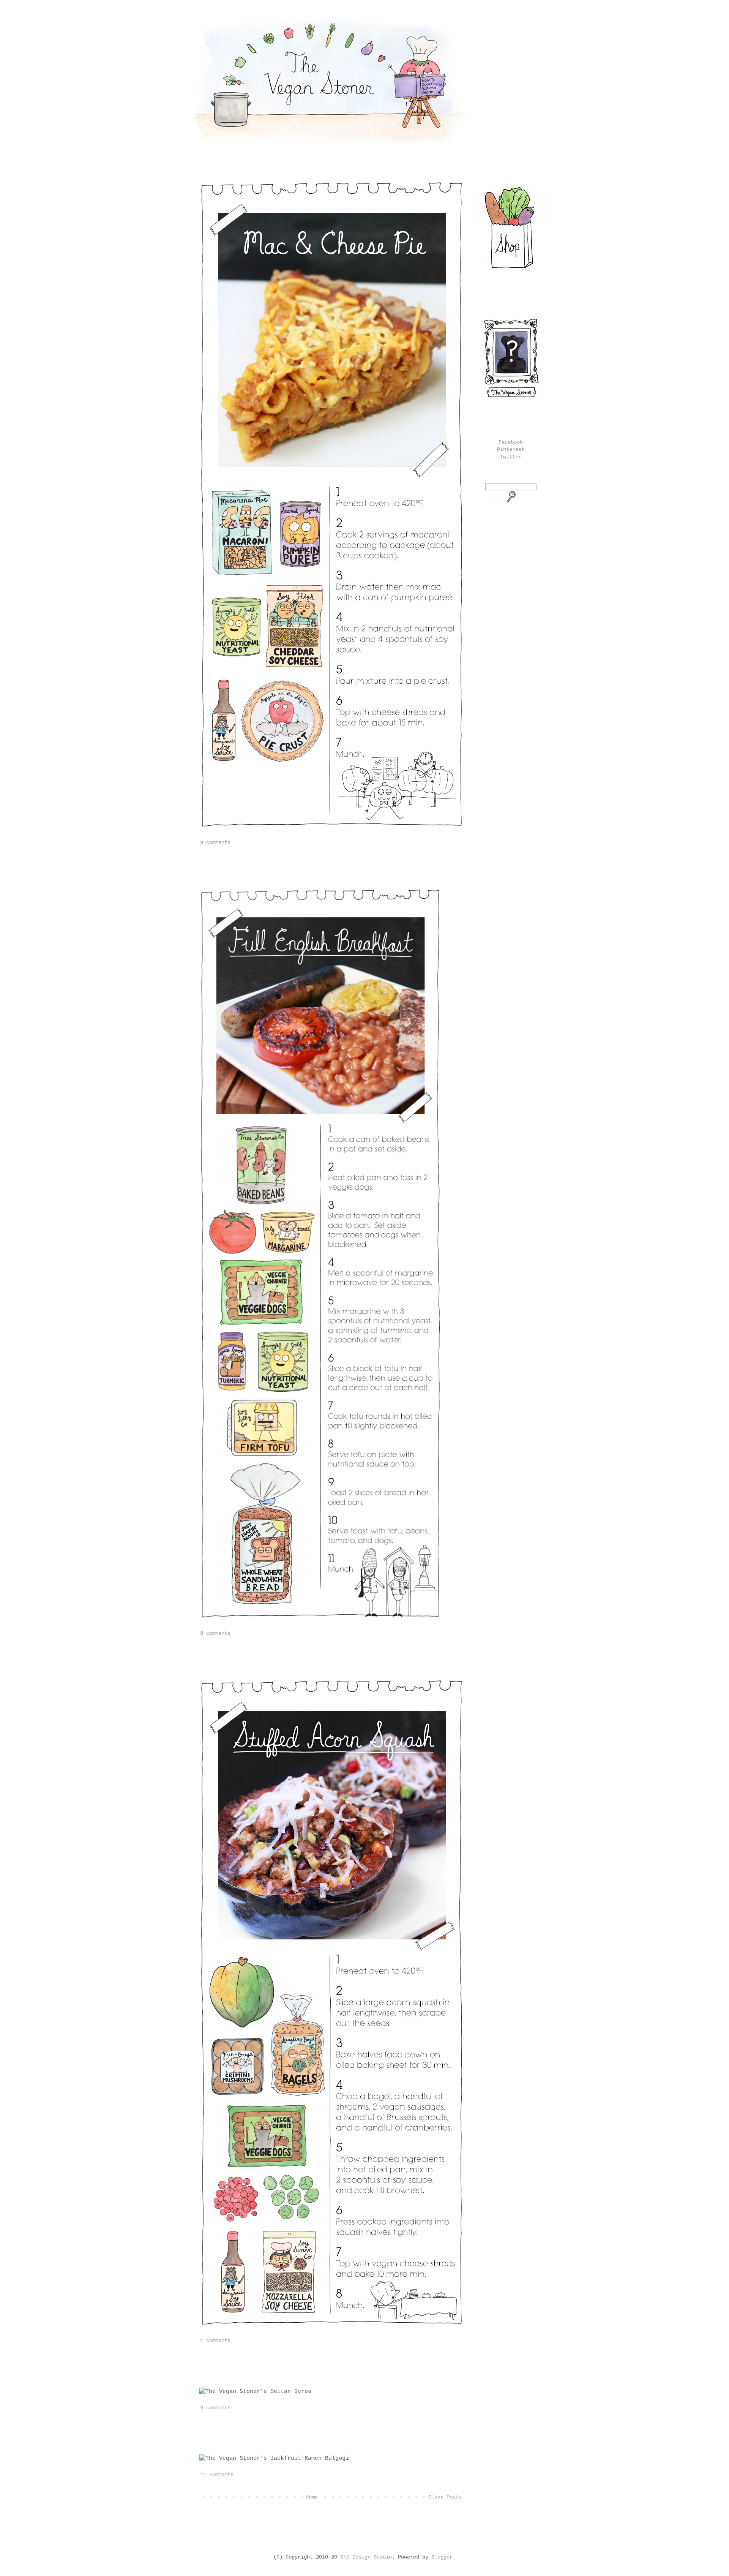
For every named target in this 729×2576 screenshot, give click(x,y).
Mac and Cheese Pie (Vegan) (266, 168)
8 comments (215, 1633)
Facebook (511, 442)
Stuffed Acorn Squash (250, 1657)
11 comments (217, 2475)
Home (312, 2497)
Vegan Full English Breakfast (271, 867)
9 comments (215, 842)
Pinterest (511, 449)
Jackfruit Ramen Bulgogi (258, 2432)
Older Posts (445, 2497)
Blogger (442, 2557)
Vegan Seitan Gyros (245, 2365)
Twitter (511, 457)
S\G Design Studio (366, 2557)
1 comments (215, 2341)
